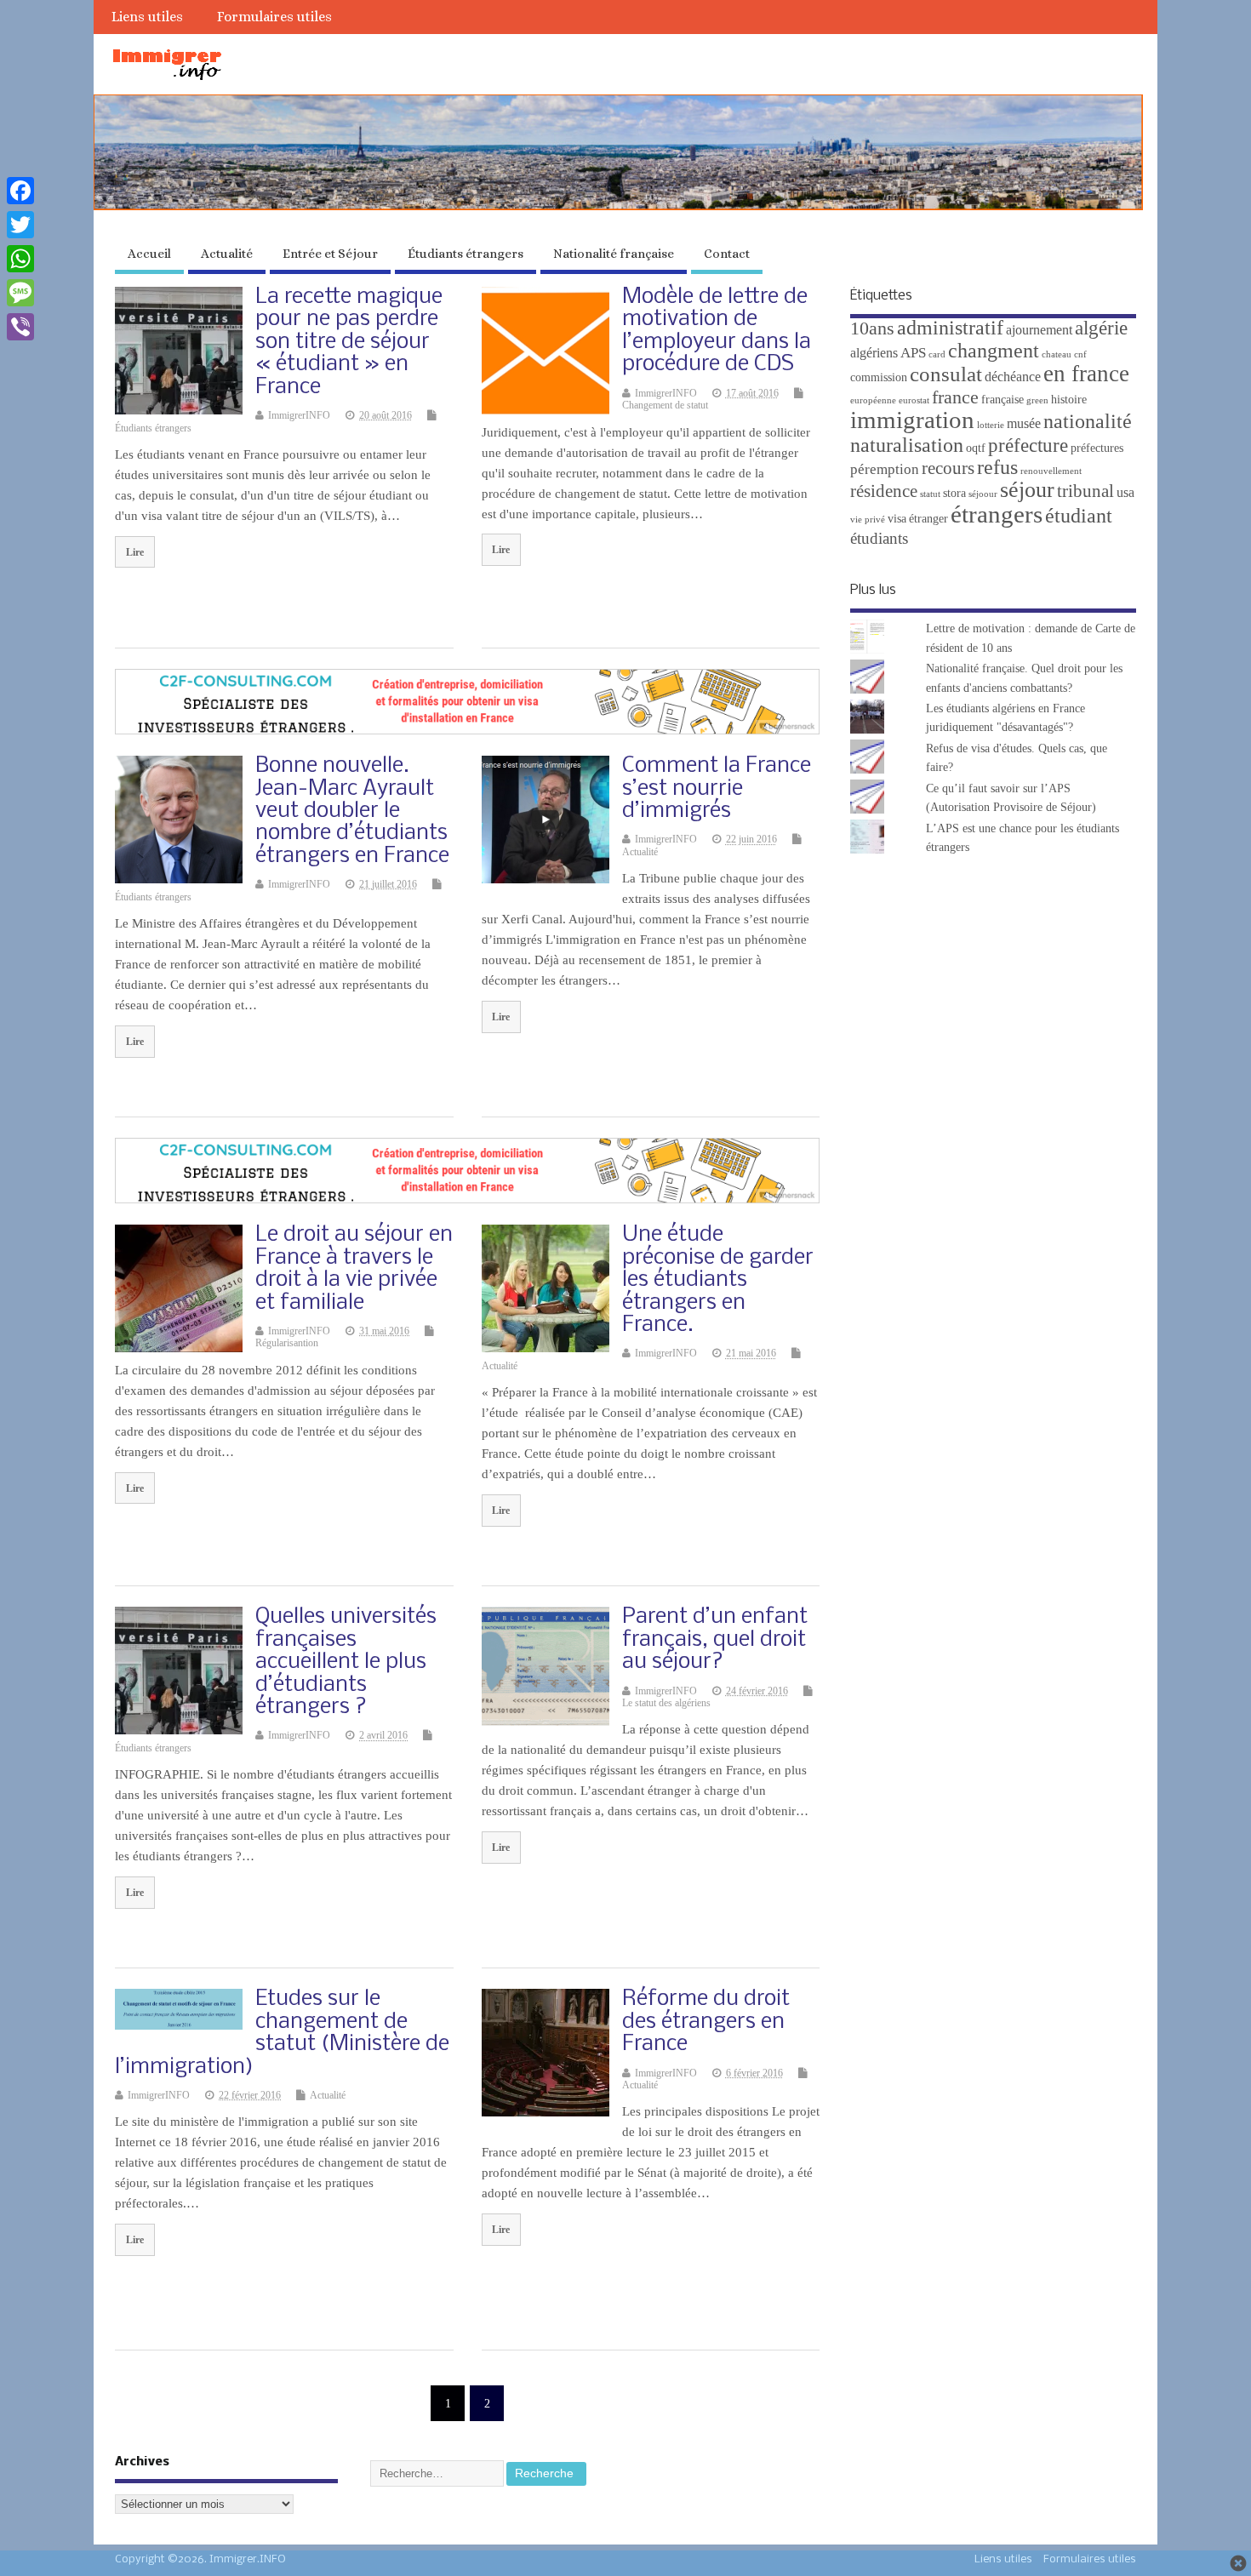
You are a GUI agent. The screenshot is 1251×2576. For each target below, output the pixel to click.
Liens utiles (147, 17)
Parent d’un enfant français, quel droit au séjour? (715, 1640)
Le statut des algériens (666, 1703)
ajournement (1039, 330)
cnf (1080, 354)
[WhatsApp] (20, 259)
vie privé (868, 520)
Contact (727, 254)
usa (1125, 492)
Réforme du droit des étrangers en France (706, 2022)
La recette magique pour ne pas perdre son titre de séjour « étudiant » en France (349, 343)
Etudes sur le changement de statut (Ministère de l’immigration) (282, 2033)
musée (1024, 423)
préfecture (1028, 445)
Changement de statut (665, 405)
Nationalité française (614, 254)
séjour (1027, 490)
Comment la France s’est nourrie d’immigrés (717, 789)
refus (997, 467)
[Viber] (20, 327)
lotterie (991, 425)
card (937, 354)
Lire (135, 552)
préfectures (1097, 448)
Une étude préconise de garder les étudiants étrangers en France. (718, 1280)
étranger (928, 519)
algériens (874, 353)
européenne (873, 400)
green (1037, 400)
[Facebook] (20, 191)
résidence (884, 491)
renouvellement (1051, 471)
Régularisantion (287, 1343)
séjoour (983, 494)
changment (994, 350)
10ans (872, 328)
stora (954, 493)
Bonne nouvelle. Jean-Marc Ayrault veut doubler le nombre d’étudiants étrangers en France (352, 811)
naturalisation (907, 445)
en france (1086, 374)
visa (897, 519)
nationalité (1088, 421)
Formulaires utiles (274, 17)
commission (879, 377)
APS (913, 353)
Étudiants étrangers (466, 254)
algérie (1101, 328)
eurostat (914, 400)
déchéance (1013, 377)
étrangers (997, 514)
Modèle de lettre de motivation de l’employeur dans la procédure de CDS (717, 331)
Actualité (227, 254)
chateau (1057, 354)
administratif (950, 327)
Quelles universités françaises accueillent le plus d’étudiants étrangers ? (346, 1662)
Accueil (149, 254)
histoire (1069, 400)
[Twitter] (20, 225)
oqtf (976, 448)
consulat (946, 374)
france (955, 397)
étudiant (1079, 515)
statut (930, 494)
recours (948, 468)
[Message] (20, 293)
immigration (912, 420)
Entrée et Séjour (330, 254)
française (1003, 400)
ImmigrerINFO (299, 415)
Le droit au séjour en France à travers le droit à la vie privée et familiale (354, 1269)
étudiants (879, 538)
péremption (885, 469)
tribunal (1085, 491)
